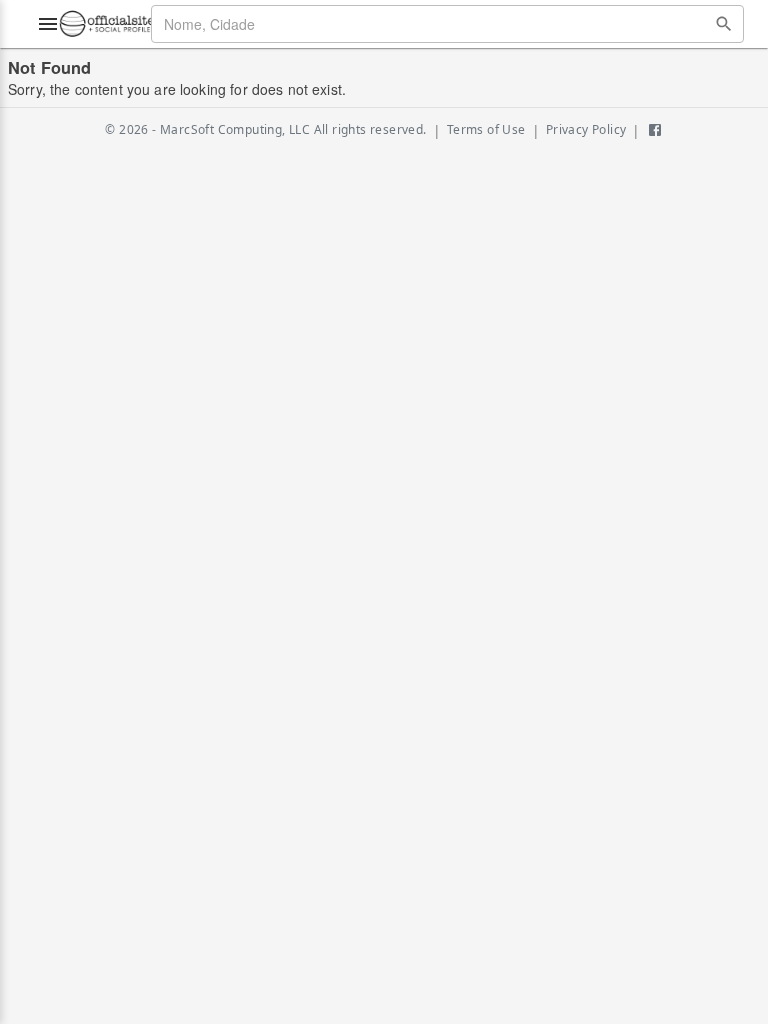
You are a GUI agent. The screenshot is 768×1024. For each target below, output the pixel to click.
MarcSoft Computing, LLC (235, 129)
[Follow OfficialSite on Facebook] (655, 130)
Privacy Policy (586, 129)
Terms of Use (486, 129)
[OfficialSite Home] (107, 24)
